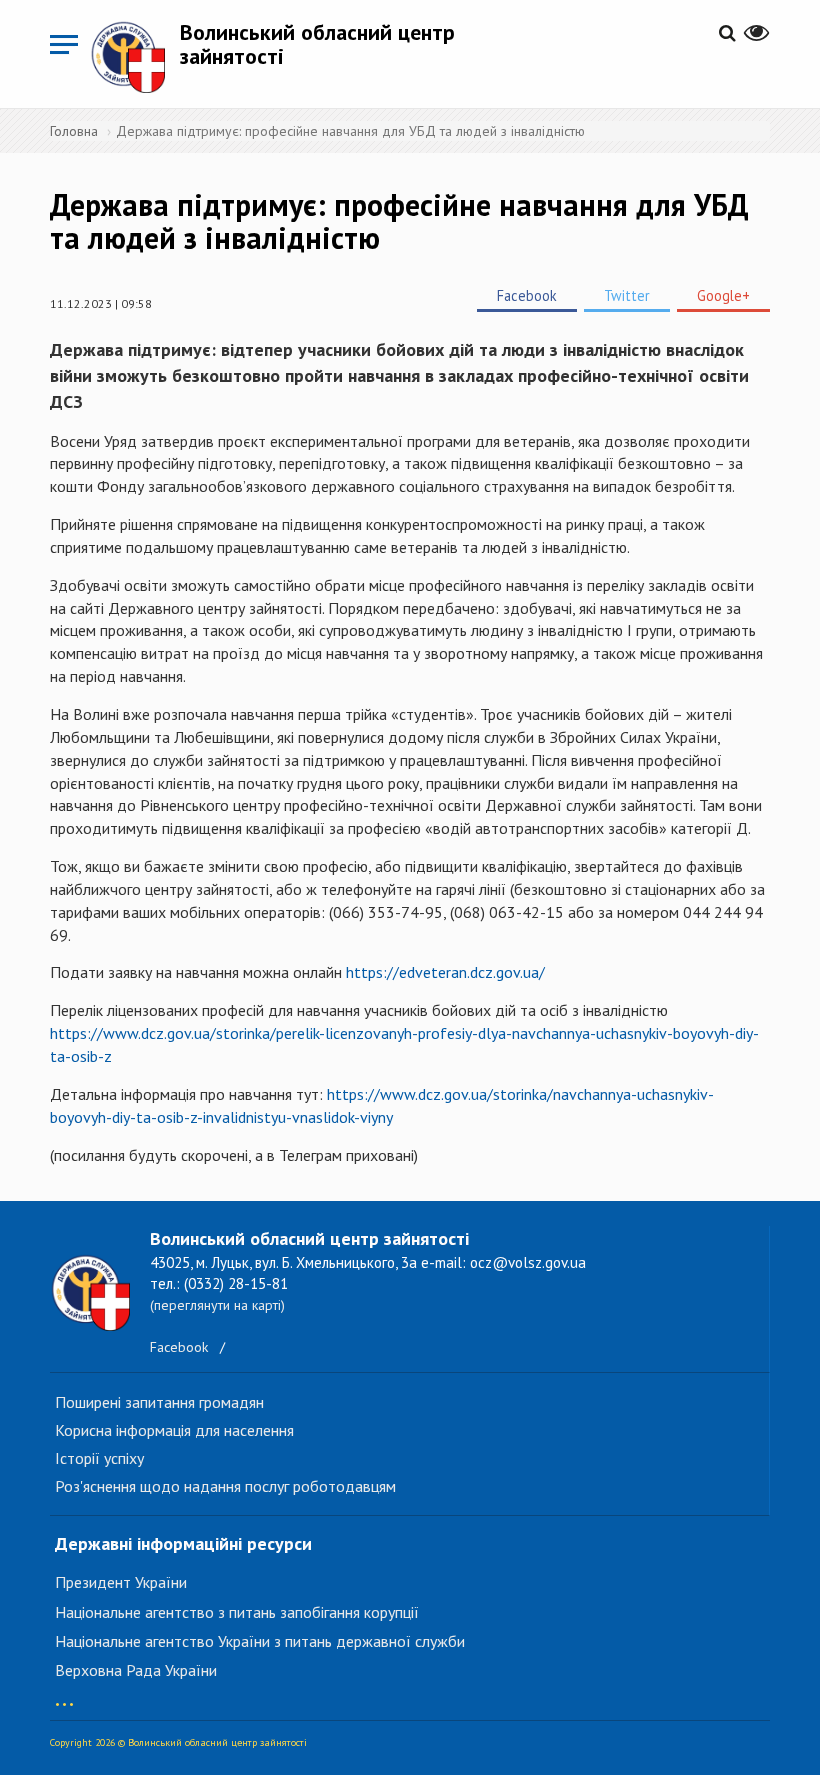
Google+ (723, 295)
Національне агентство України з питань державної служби (260, 1641)
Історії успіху (99, 1458)
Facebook (527, 295)
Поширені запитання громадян (159, 1402)
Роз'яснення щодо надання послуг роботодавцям (225, 1486)
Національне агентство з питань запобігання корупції (237, 1612)
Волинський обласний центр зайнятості (317, 44)
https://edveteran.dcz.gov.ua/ (445, 972)
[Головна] (135, 56)
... (64, 1694)
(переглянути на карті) (217, 1305)
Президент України (121, 1582)
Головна (74, 131)
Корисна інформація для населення (174, 1430)
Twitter (627, 295)
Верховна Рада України (136, 1670)
